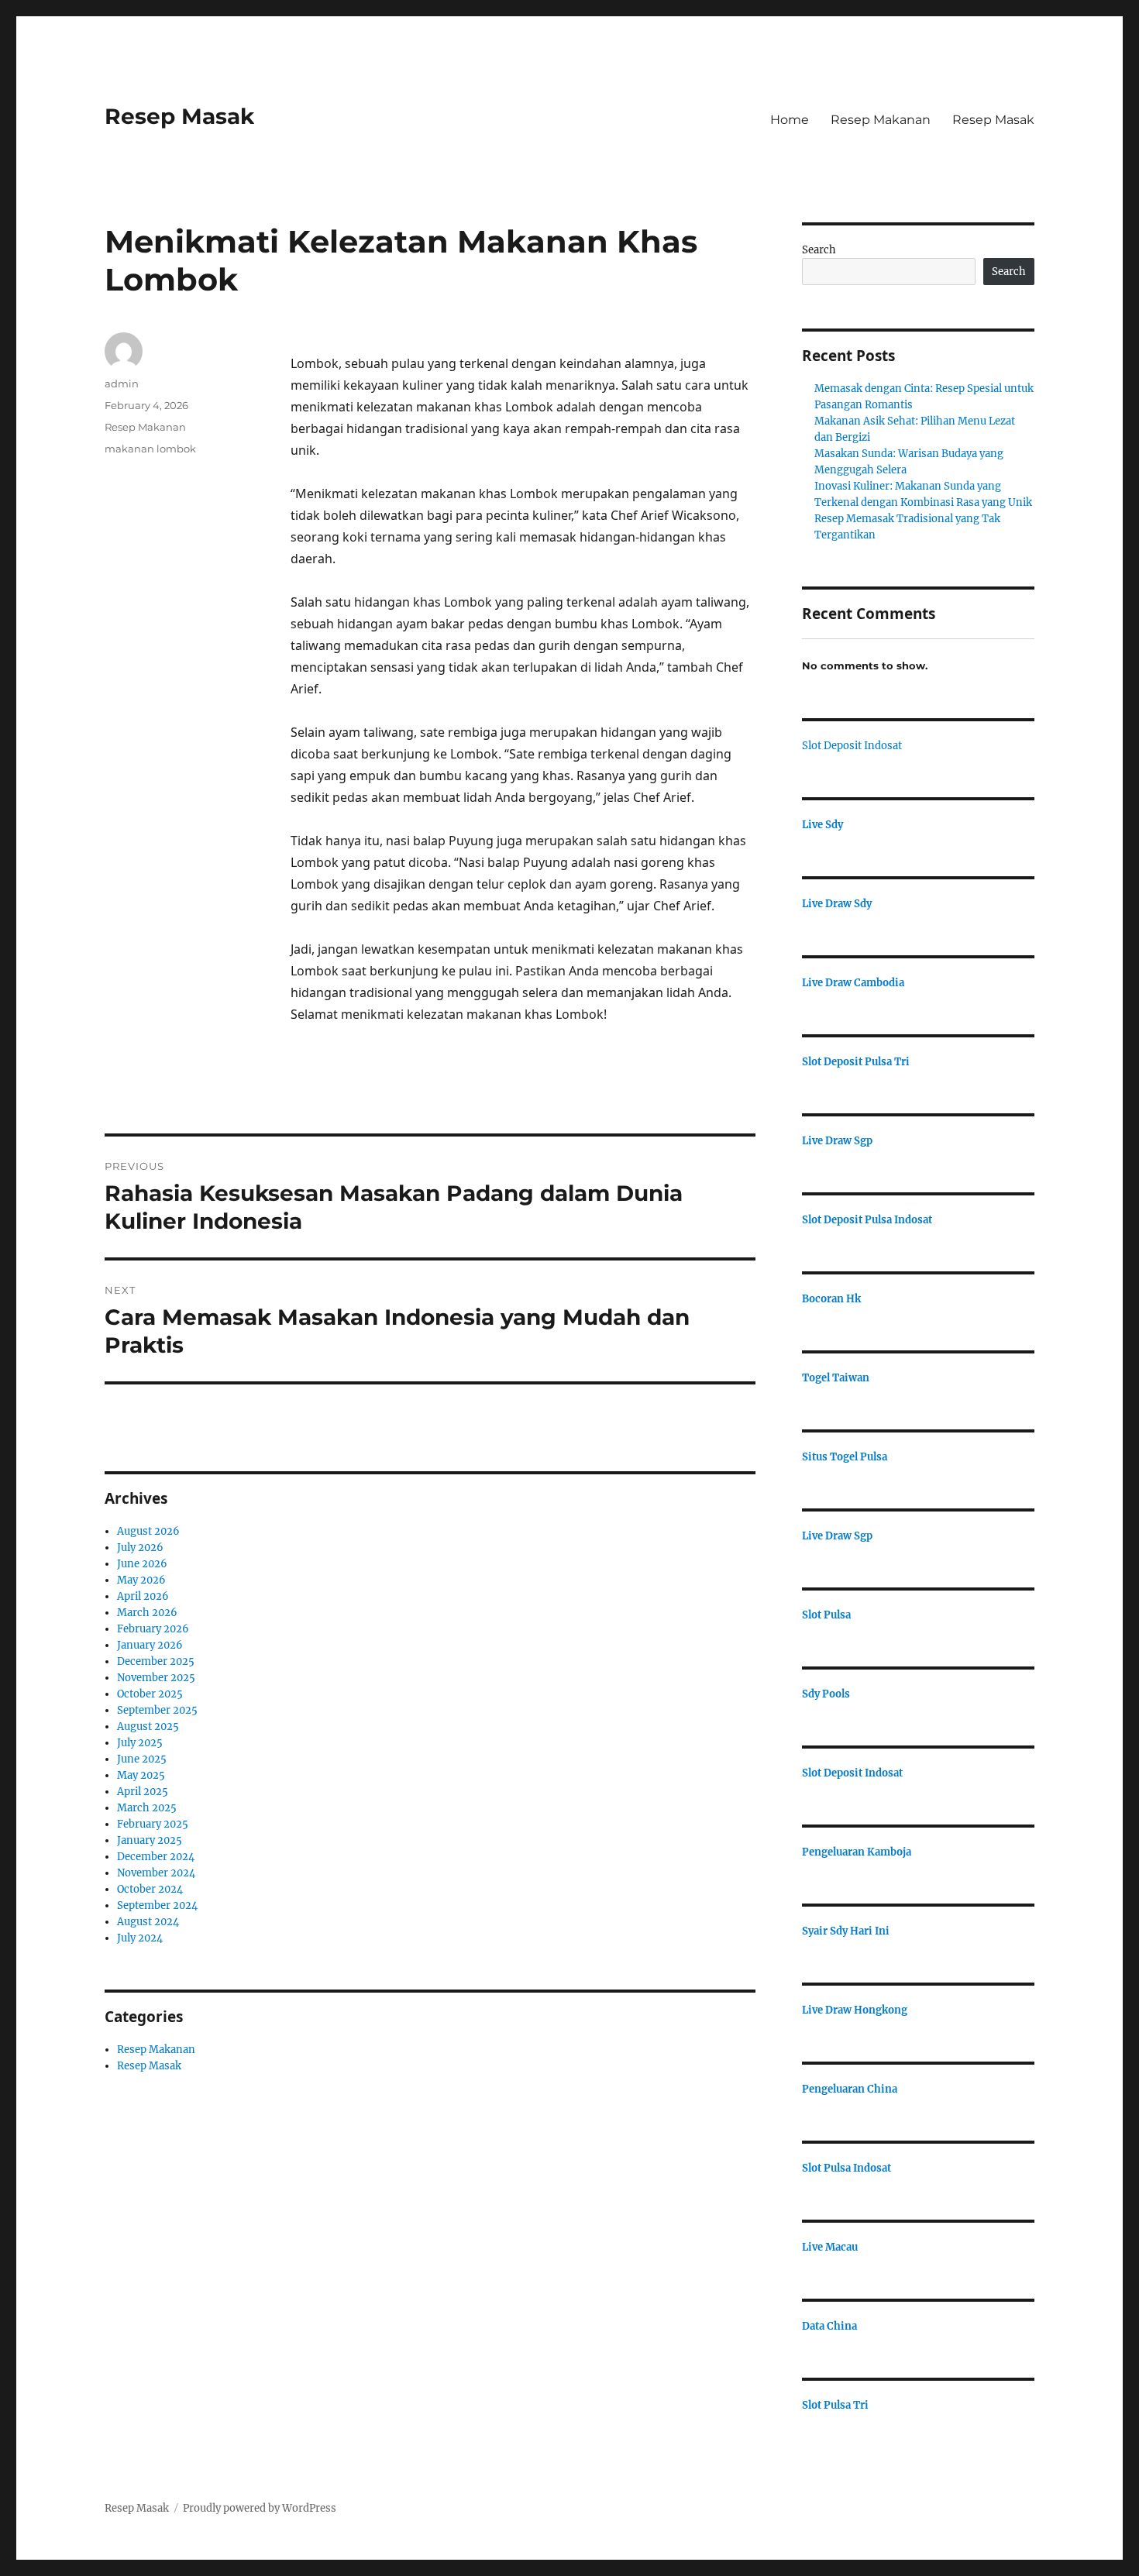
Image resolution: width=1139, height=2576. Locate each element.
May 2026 (141, 1580)
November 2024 (156, 1873)
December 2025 (156, 1661)
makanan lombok (150, 449)
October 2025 (150, 1694)
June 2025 (142, 1759)
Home (790, 120)
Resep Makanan (881, 120)
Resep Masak (179, 116)
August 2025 (148, 1727)
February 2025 (153, 1824)
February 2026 (153, 1629)
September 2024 (157, 1905)
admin (122, 383)
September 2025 (157, 1710)
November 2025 (156, 1678)
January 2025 (150, 1840)
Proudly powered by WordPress (260, 2508)
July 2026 (140, 1548)
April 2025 (143, 1792)
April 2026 (143, 1596)
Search (819, 250)
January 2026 (150, 1645)
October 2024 (150, 1889)
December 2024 (156, 1857)
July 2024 (140, 1938)
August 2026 (148, 1531)
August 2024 (148, 1922)
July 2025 (140, 1743)
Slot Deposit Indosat (852, 746)
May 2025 (141, 1775)
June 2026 (142, 1564)
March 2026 (147, 1613)
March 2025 (147, 1808)
